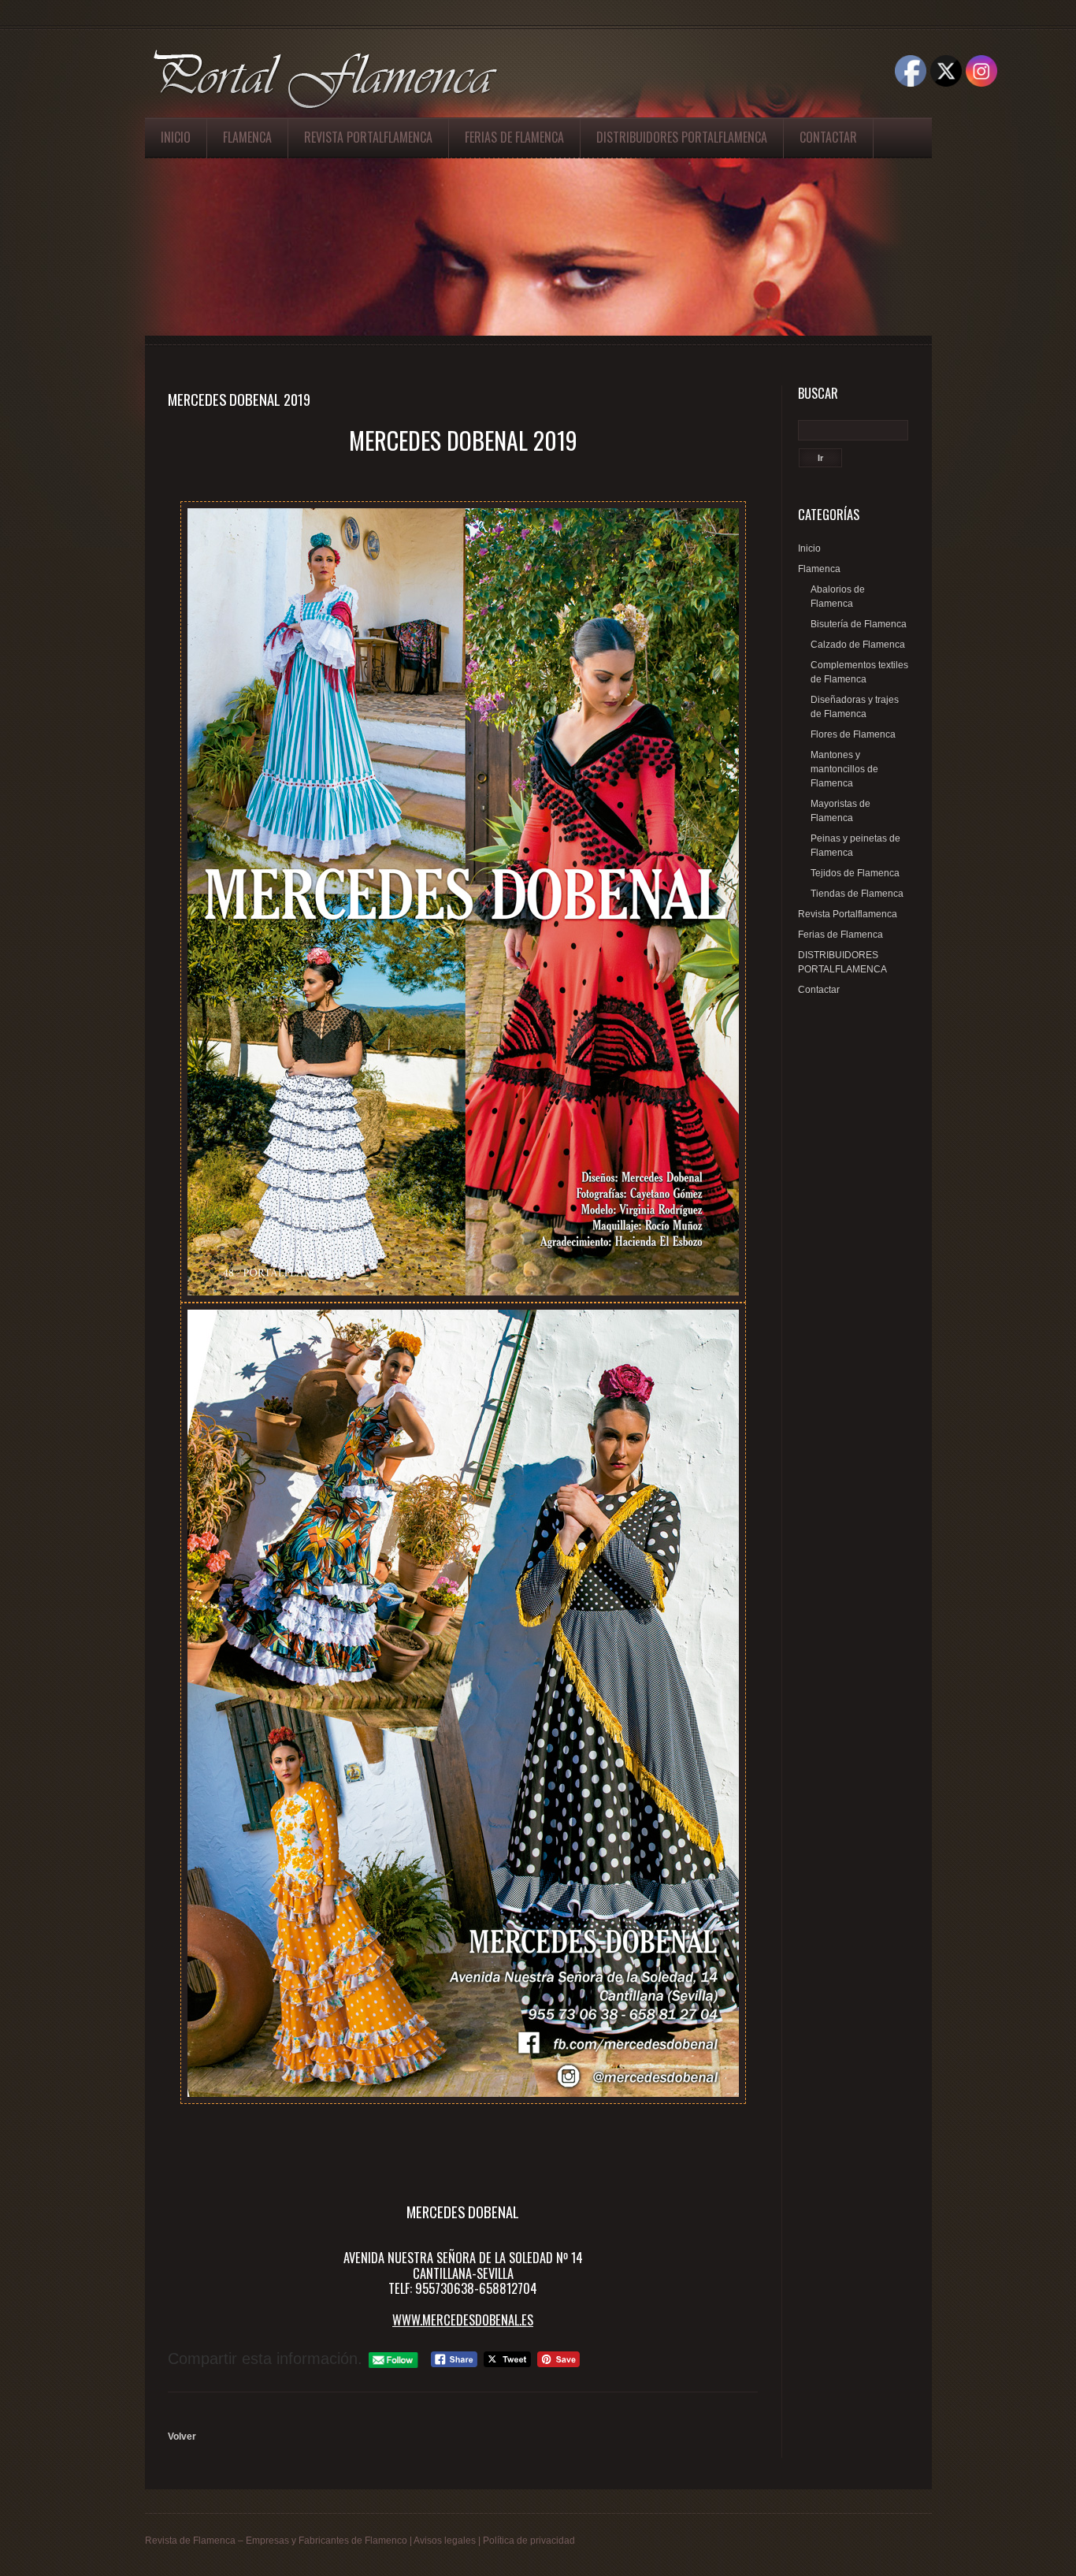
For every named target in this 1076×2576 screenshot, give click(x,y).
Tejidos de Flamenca (855, 873)
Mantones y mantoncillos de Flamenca (844, 769)
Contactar (828, 137)
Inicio (176, 137)
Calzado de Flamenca (858, 645)
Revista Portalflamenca (368, 137)
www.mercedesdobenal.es (463, 2320)
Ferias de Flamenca (514, 137)
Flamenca (247, 137)
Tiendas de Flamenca (857, 894)
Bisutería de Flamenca (859, 624)
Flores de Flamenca (853, 734)
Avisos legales (445, 2541)
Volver (182, 2437)
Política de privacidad (529, 2541)
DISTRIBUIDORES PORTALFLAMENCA (682, 137)
